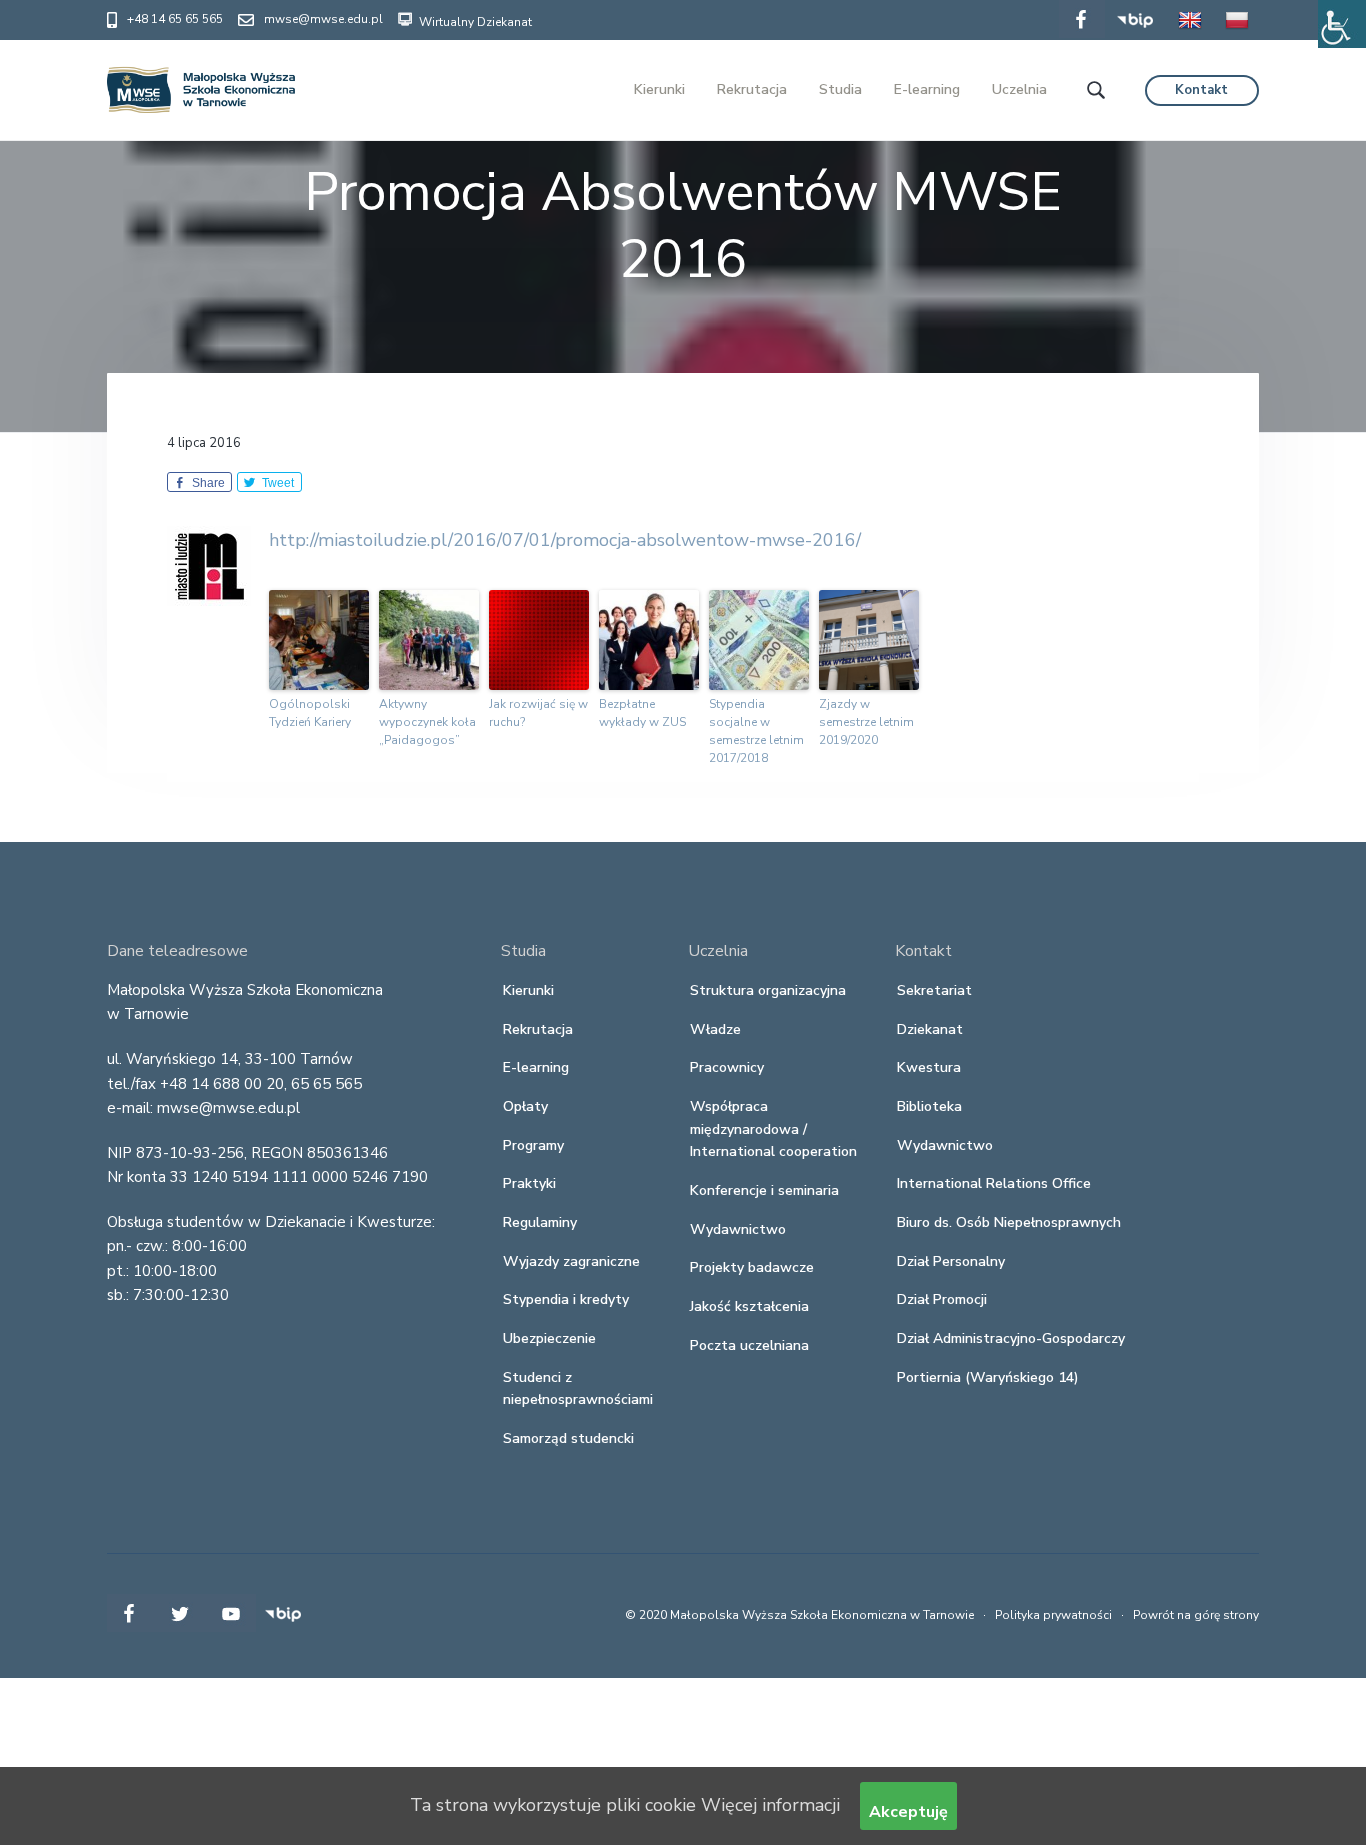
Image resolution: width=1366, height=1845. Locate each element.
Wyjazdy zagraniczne (571, 1261)
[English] (1190, 34)
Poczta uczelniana (749, 1345)
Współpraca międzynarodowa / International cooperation (773, 1129)
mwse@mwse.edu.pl (323, 19)
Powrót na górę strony (1196, 1615)
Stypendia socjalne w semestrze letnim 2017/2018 (756, 731)
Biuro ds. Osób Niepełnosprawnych (1009, 1222)
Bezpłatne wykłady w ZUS (642, 713)
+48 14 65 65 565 (175, 19)
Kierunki (528, 990)
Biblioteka (929, 1106)
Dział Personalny (951, 1261)
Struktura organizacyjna (768, 990)
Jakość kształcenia (749, 1306)
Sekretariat (934, 990)
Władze (715, 1029)
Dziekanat (930, 1029)
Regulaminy (540, 1222)
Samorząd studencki (568, 1438)
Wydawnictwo (738, 1229)
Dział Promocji (942, 1299)
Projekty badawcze (752, 1267)
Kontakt (1201, 90)
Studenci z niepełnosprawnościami (578, 1389)
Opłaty (525, 1106)
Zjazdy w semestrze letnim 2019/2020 (866, 722)
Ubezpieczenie (549, 1338)
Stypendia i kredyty (566, 1299)
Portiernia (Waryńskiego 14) (988, 1377)
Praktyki (529, 1183)
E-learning (536, 1067)
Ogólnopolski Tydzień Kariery (310, 713)
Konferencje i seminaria (764, 1190)
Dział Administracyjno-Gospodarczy (1011, 1338)
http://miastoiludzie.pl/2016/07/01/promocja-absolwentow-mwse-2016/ (565, 540)
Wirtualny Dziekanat (474, 22)
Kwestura (929, 1067)
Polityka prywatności (1053, 1615)
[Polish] (1237, 34)
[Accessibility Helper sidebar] (1342, 24)
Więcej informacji (770, 1805)
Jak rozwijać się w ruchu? (538, 713)
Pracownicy (727, 1067)
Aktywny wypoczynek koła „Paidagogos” (427, 722)
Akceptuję (908, 1812)
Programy (533, 1145)
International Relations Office (994, 1183)
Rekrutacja (538, 1029)
